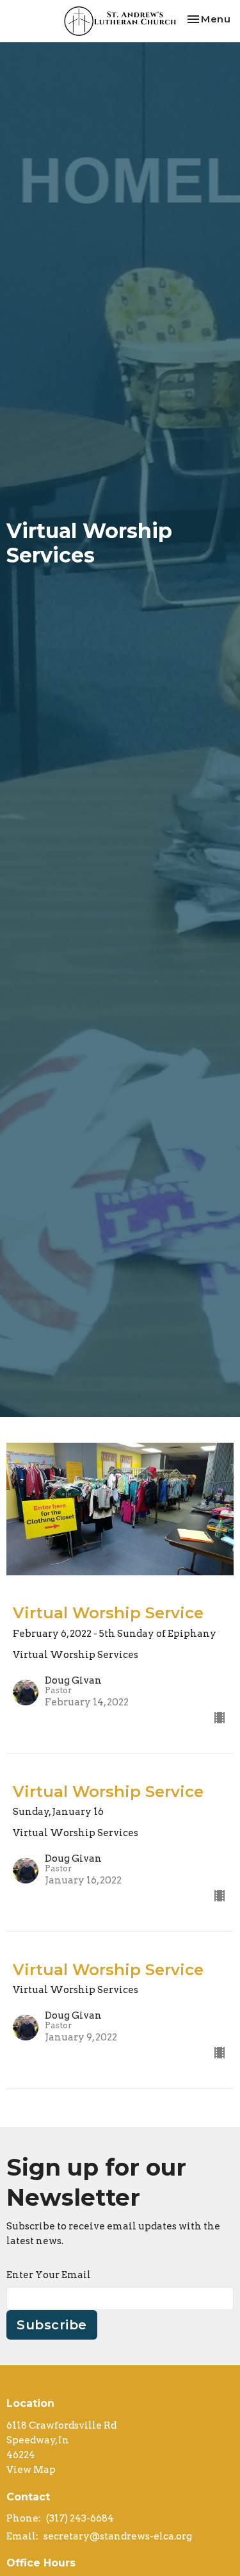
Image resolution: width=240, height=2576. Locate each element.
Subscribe (52, 2325)
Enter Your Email (49, 2275)
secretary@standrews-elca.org (118, 2536)
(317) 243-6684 (80, 2518)
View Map (31, 2470)
